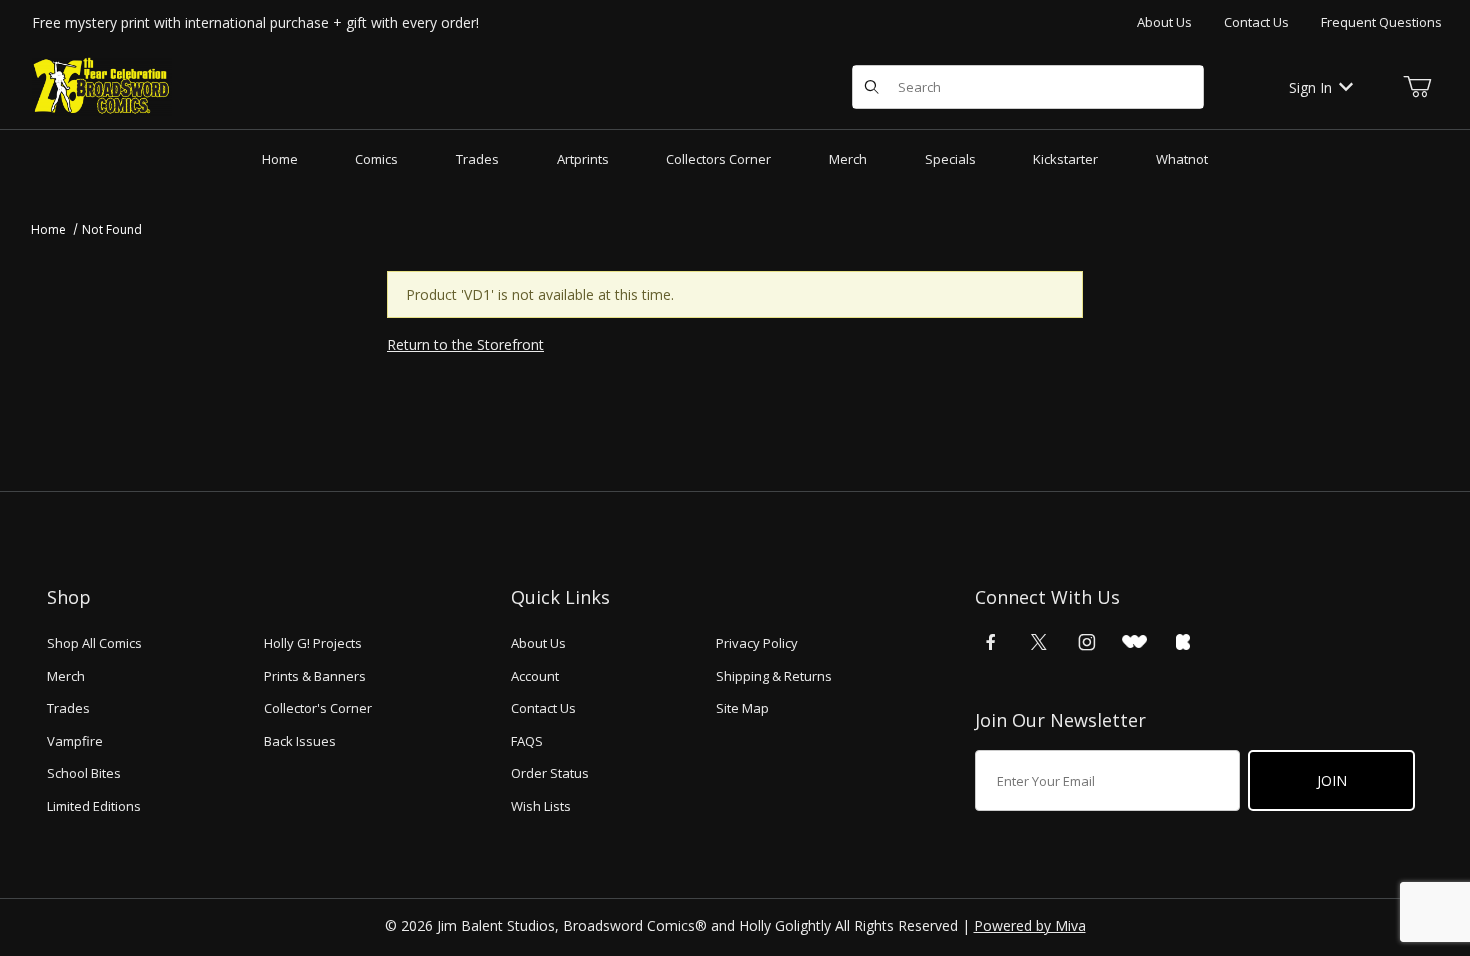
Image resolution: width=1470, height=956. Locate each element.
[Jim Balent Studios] (102, 85)
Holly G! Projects (313, 643)
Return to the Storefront (465, 344)
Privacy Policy (757, 643)
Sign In (1310, 87)
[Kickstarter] (1183, 642)
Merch (66, 676)
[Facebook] (991, 642)
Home (48, 229)
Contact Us (1256, 22)
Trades (68, 708)
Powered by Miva (1030, 925)
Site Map (742, 708)
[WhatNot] (1134, 642)
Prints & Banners (315, 676)
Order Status (550, 773)
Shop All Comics (94, 643)
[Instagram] (1087, 642)
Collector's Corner (318, 708)
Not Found (112, 229)
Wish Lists (541, 806)
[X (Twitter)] (1039, 642)
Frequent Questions (1381, 22)
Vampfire (75, 741)
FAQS (527, 741)
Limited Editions (94, 806)
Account (535, 676)
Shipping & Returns (774, 676)
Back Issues (300, 741)
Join (1332, 780)
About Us (1164, 22)
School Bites (84, 773)
